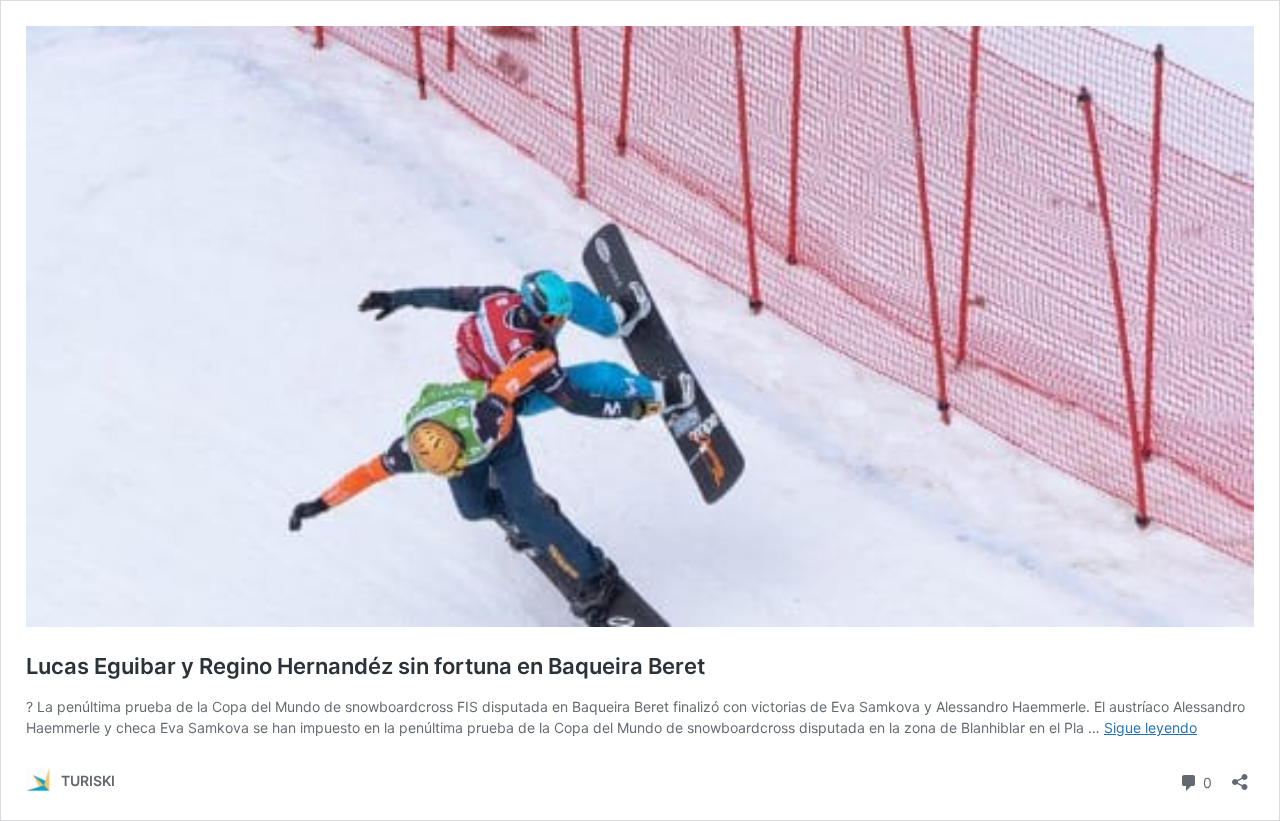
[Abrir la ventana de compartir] (1240, 775)
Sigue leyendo (1150, 727)
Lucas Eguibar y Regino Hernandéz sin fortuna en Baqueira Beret (365, 666)
